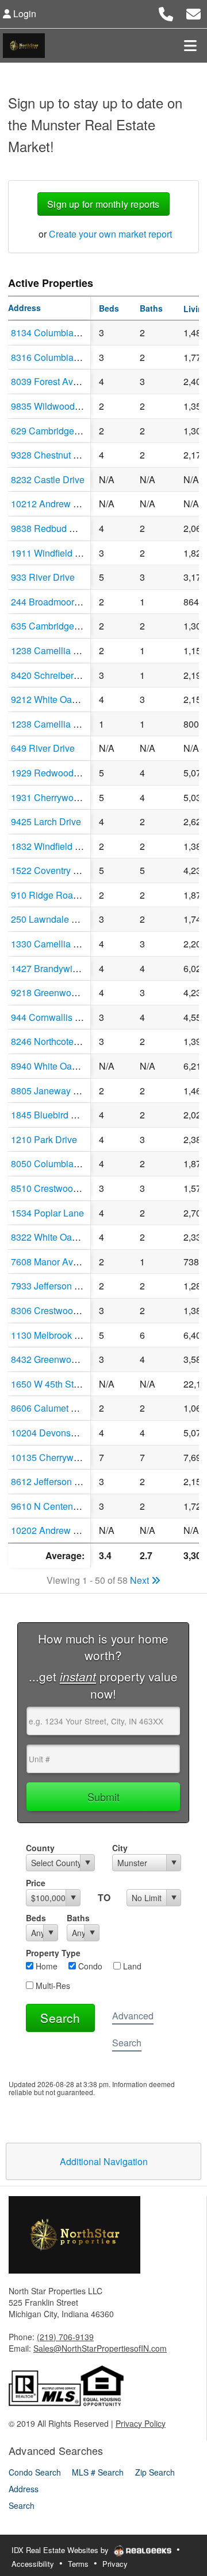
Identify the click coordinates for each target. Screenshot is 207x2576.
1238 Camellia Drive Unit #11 (71, 650)
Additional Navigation (104, 2161)
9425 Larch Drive (46, 821)
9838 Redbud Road (51, 528)
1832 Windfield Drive (54, 846)
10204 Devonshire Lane (60, 1433)
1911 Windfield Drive (54, 553)
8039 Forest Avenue (52, 381)
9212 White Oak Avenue (61, 699)
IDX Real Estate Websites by (61, 2550)
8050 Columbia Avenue (59, 1163)
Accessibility (33, 2564)
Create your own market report (110, 234)
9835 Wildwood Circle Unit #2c (74, 406)
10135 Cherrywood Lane (62, 1457)
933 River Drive (43, 577)
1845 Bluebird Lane (51, 1115)
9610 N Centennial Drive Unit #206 (83, 1506)
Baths (78, 1918)
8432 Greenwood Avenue (63, 1359)
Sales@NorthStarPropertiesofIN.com (100, 2348)
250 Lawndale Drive (52, 919)
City (120, 1848)
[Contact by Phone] (166, 12)
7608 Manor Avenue (52, 1262)
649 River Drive (43, 748)
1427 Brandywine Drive (59, 968)
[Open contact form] (193, 12)
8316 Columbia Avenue (59, 357)
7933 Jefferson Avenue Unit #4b (77, 1286)
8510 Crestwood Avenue (62, 1188)
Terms (78, 2564)
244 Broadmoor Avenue (60, 602)
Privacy (115, 2564)
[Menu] (190, 45)
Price (36, 1883)
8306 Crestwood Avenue (62, 1310)
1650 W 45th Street (50, 1384)
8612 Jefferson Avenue (58, 1481)
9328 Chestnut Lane (52, 455)
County (40, 1848)
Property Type (53, 1953)
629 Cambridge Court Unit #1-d (75, 431)
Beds (36, 1918)
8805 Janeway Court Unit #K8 (72, 1091)
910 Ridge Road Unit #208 (66, 895)
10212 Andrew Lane (52, 504)
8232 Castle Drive (48, 479)
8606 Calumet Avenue (57, 1408)
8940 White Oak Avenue (61, 1066)
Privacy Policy (141, 2423)
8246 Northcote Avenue (59, 1041)
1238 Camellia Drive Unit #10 (71, 724)
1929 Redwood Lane (54, 773)
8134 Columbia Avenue (59, 333)
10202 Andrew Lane (52, 1530)
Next (141, 1580)
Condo (89, 1966)
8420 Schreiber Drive (54, 675)
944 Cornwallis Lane (53, 1017)
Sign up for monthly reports (103, 204)
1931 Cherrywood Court (60, 797)
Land (131, 1966)
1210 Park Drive (44, 1139)
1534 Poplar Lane (47, 1213)
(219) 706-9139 (65, 2337)
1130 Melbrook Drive (53, 1335)
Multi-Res (52, 1986)
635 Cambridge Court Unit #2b (73, 626)
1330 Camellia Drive (53, 944)
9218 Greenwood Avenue (63, 992)
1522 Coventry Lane (52, 870)
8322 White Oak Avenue (61, 1237)
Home (45, 1966)
